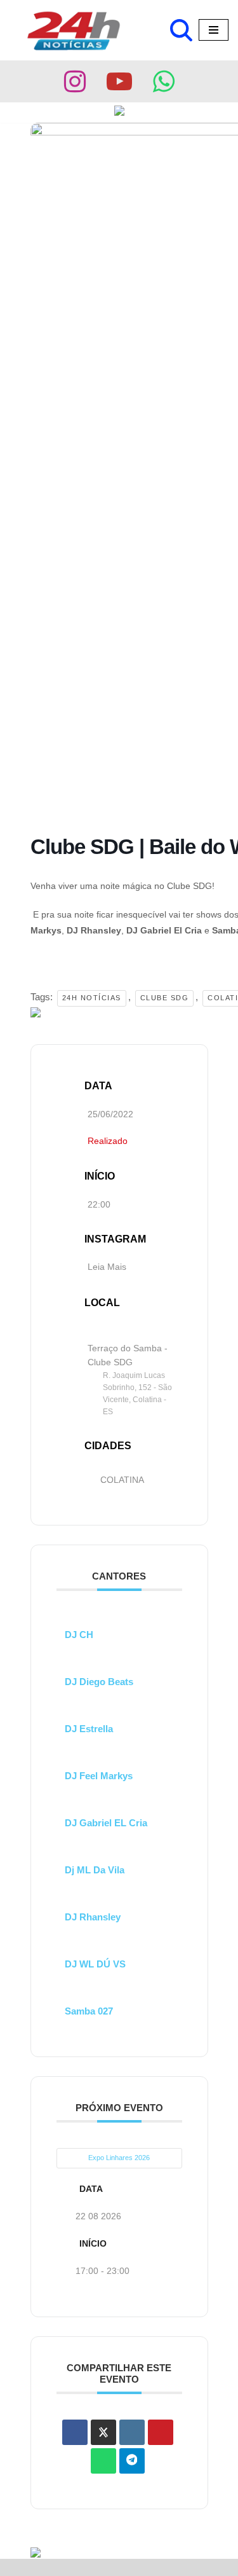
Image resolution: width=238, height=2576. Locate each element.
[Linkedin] (132, 2432)
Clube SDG (165, 998)
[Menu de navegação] (214, 30)
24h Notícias (92, 998)
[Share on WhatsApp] (103, 2461)
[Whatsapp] (164, 81)
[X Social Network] (103, 2432)
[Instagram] (75, 81)
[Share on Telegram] (132, 2461)
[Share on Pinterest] (161, 2432)
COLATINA (122, 1480)
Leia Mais (107, 1267)
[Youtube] (119, 81)
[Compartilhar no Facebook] (75, 2432)
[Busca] (181, 30)
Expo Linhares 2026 (119, 2158)
